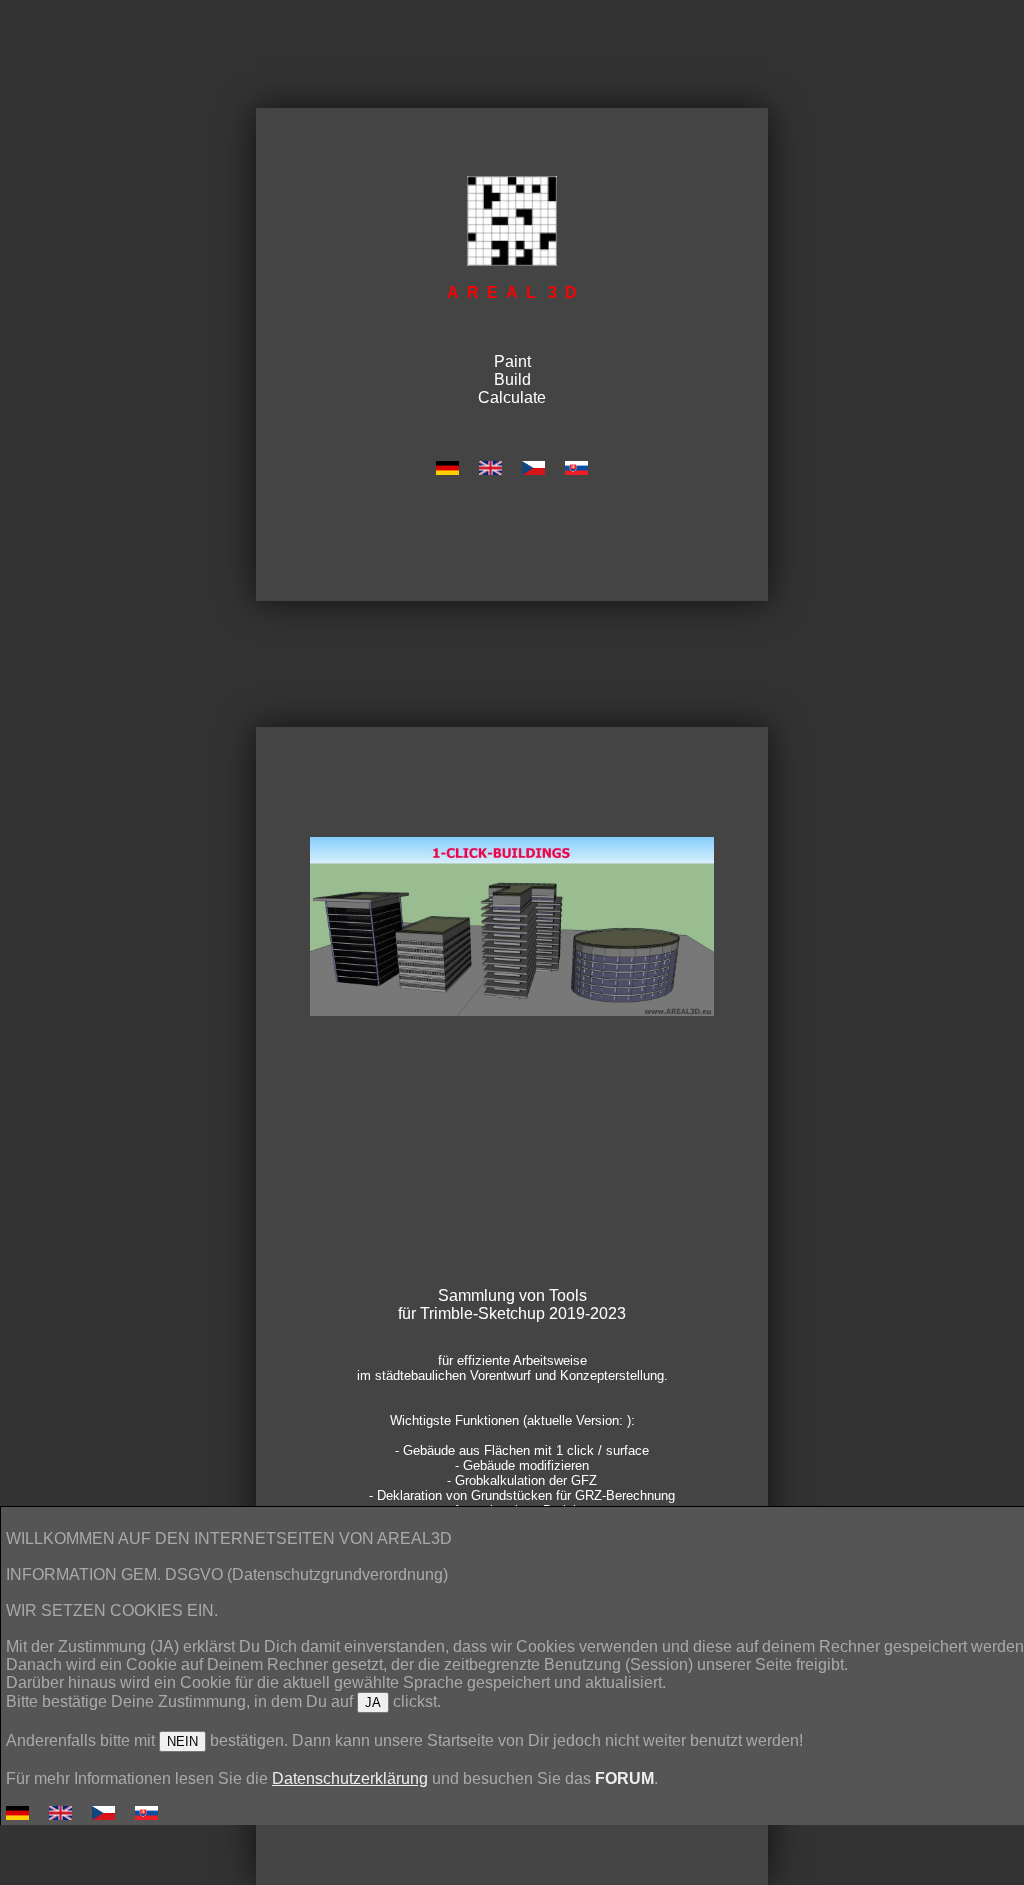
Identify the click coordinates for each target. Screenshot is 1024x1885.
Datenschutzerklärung (350, 1778)
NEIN (182, 1741)
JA (373, 1702)
